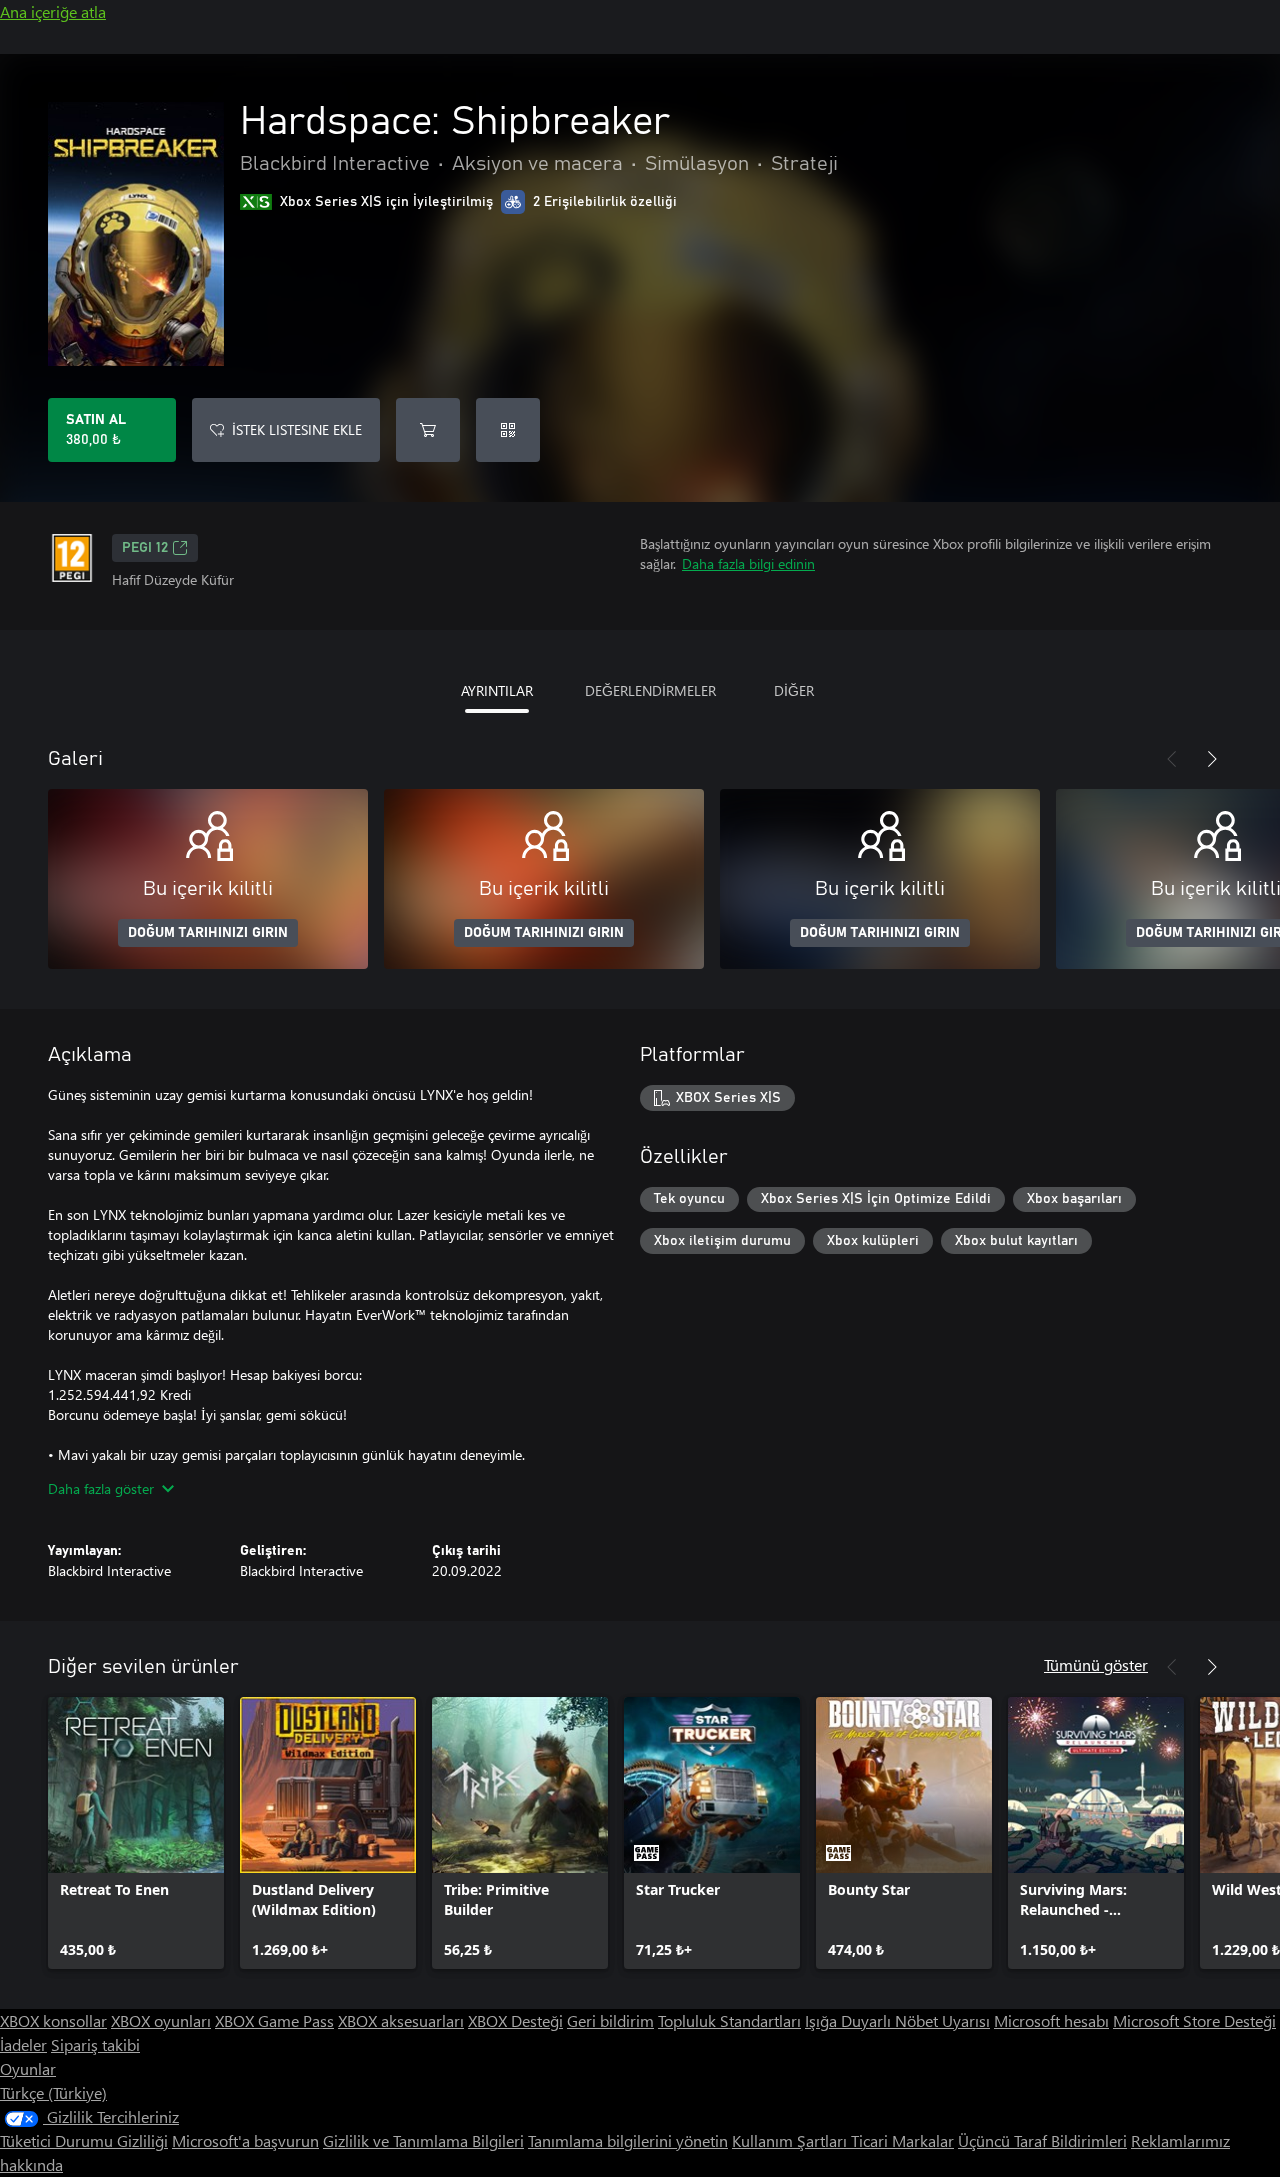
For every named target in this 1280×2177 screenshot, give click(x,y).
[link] (136, 1833)
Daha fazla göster (101, 1488)
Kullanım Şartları (791, 2140)
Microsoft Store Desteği (1194, 2020)
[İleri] (1212, 759)
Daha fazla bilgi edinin (748, 563)
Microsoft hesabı (1051, 2020)
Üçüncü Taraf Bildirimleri (1042, 2140)
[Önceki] (1172, 759)
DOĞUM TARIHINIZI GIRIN (208, 933)
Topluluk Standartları (729, 2020)
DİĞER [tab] (794, 690)
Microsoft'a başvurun (245, 2140)
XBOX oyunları (161, 2020)
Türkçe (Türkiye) (53, 2092)
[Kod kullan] (508, 430)
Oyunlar (28, 2068)
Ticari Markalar (902, 2140)
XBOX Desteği (515, 2020)
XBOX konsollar (53, 2020)
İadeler (23, 2044)
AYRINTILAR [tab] (497, 690)
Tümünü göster (1096, 1664)
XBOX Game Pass (274, 2020)
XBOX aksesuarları (401, 2020)
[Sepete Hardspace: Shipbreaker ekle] (428, 430)
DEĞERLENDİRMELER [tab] (650, 690)
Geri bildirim (610, 2020)
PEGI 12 (145, 548)
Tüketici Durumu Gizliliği (84, 2140)
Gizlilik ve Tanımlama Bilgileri (423, 2140)
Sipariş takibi (95, 2044)
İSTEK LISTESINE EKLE (297, 429)
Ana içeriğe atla (53, 11)
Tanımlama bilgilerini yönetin (628, 2140)
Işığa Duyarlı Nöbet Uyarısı (897, 2020)
